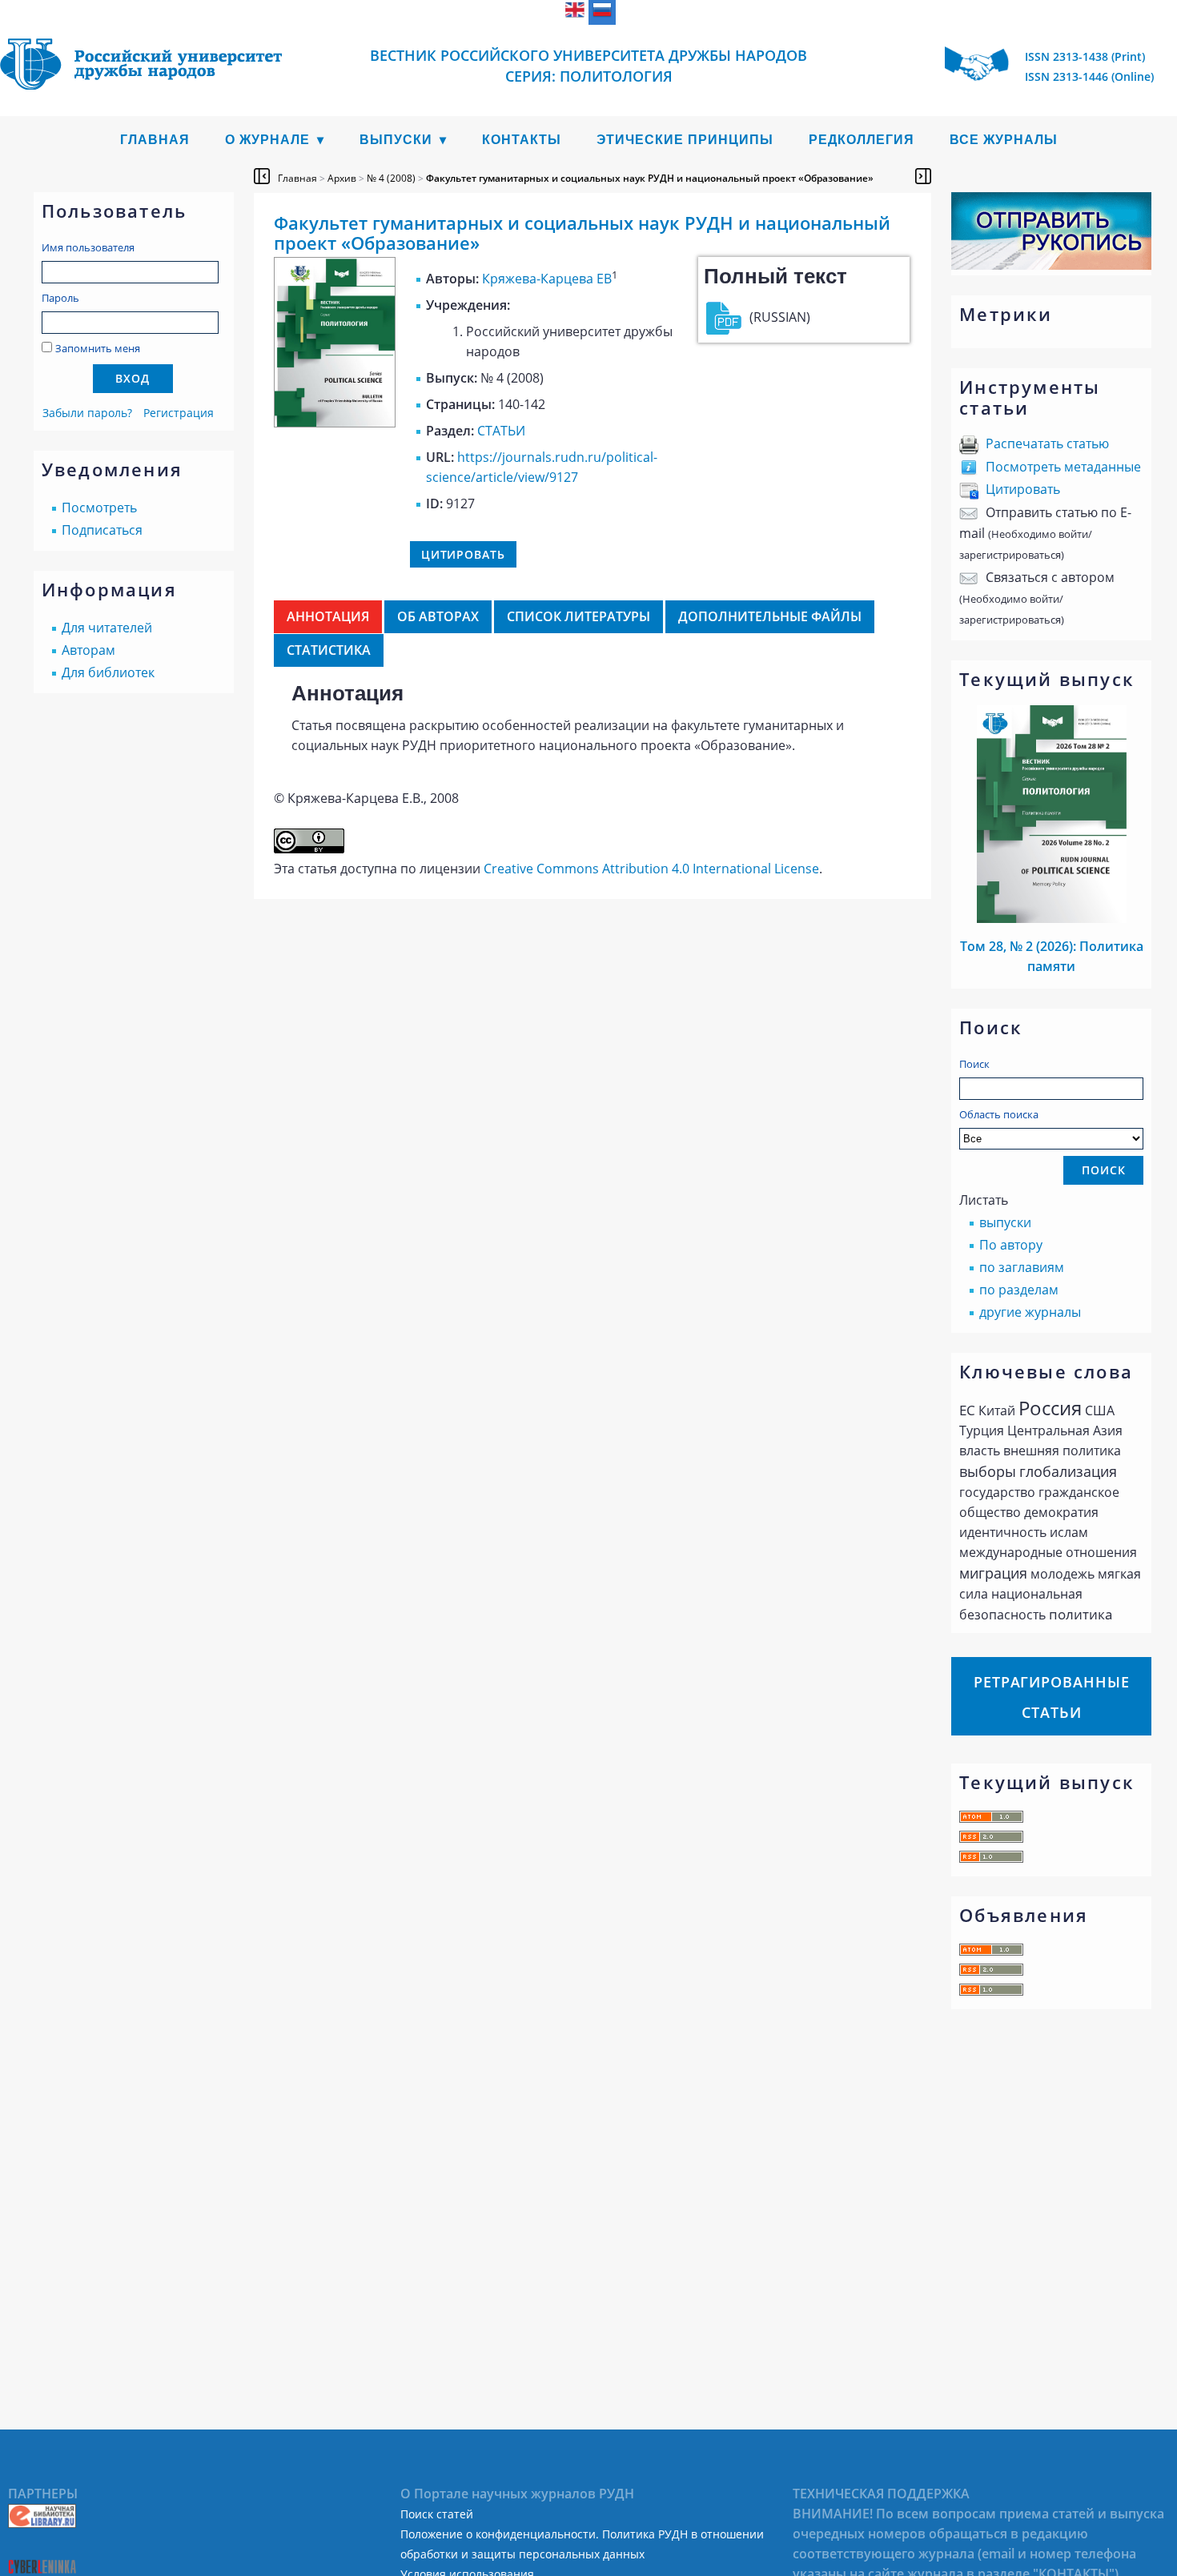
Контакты (522, 140)
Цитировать (1023, 489)
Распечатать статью (1047, 443)
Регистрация (179, 413)
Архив (342, 178)
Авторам (88, 650)
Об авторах (438, 616)
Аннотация (328, 616)
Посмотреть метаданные (1063, 467)
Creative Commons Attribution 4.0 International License (651, 869)
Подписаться (102, 530)
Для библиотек (108, 672)
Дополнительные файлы (770, 616)
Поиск (974, 1064)
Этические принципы (685, 140)
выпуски (1005, 1222)
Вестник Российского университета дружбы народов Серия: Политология (588, 66)
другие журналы (1030, 1312)
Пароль (60, 298)
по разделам (1019, 1290)
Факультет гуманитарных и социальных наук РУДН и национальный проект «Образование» (650, 178)
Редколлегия (862, 140)
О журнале (267, 140)
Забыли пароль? (87, 413)
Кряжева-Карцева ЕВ (547, 279)
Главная (155, 140)
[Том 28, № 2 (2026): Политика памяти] (1052, 918)
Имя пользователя (88, 247)
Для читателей (107, 628)
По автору (1011, 1245)
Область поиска (999, 1114)
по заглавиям (1022, 1267)
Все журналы (1004, 140)
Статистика (329, 650)
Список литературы (578, 616)
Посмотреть (99, 508)
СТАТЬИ (501, 431)
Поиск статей (437, 2514)
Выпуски (396, 140)
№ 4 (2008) (391, 178)
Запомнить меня (98, 348)
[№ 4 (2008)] (335, 423)
